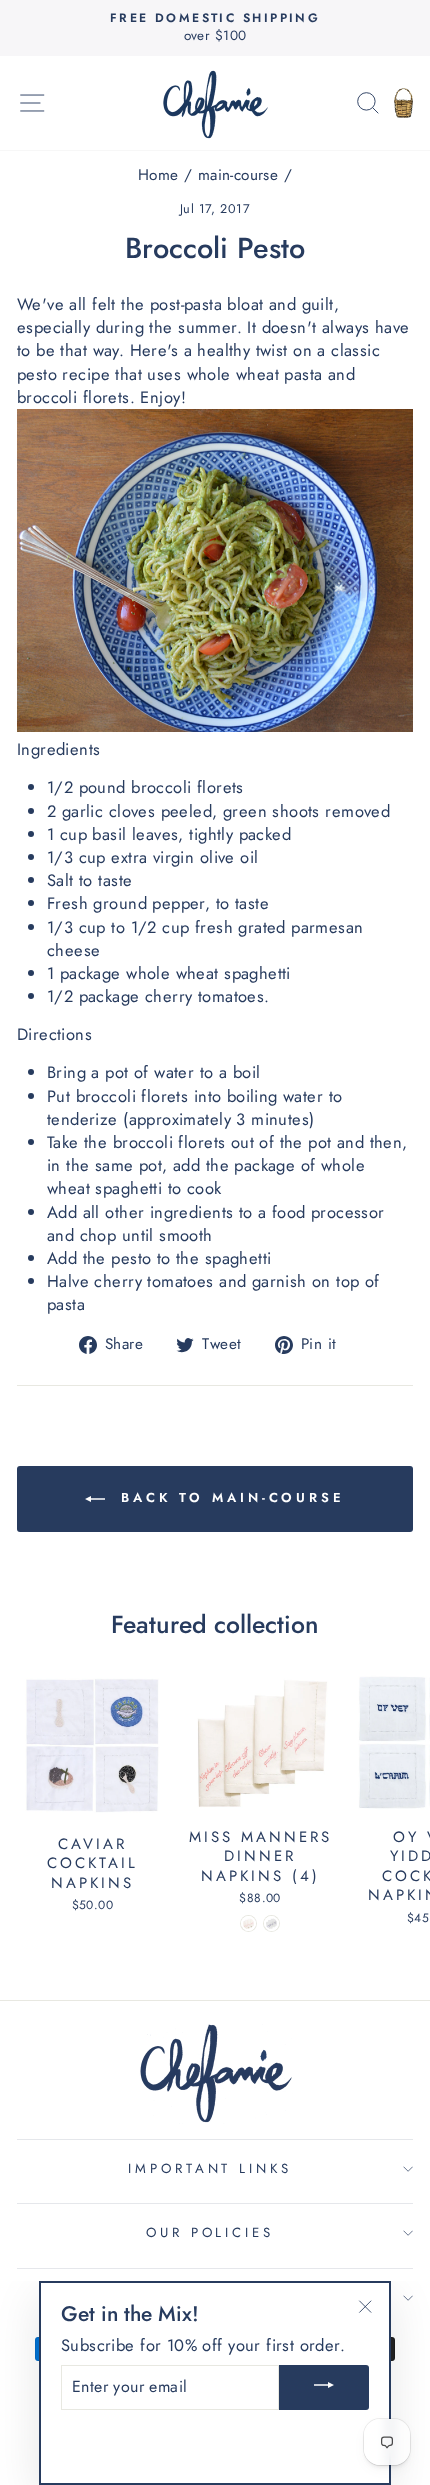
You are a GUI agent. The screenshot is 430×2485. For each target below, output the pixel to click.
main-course (238, 175)
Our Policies (210, 2232)
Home (158, 175)
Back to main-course (229, 1497)
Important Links (210, 2168)
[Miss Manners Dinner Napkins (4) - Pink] (248, 1923)
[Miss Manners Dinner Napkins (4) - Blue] (271, 1923)
